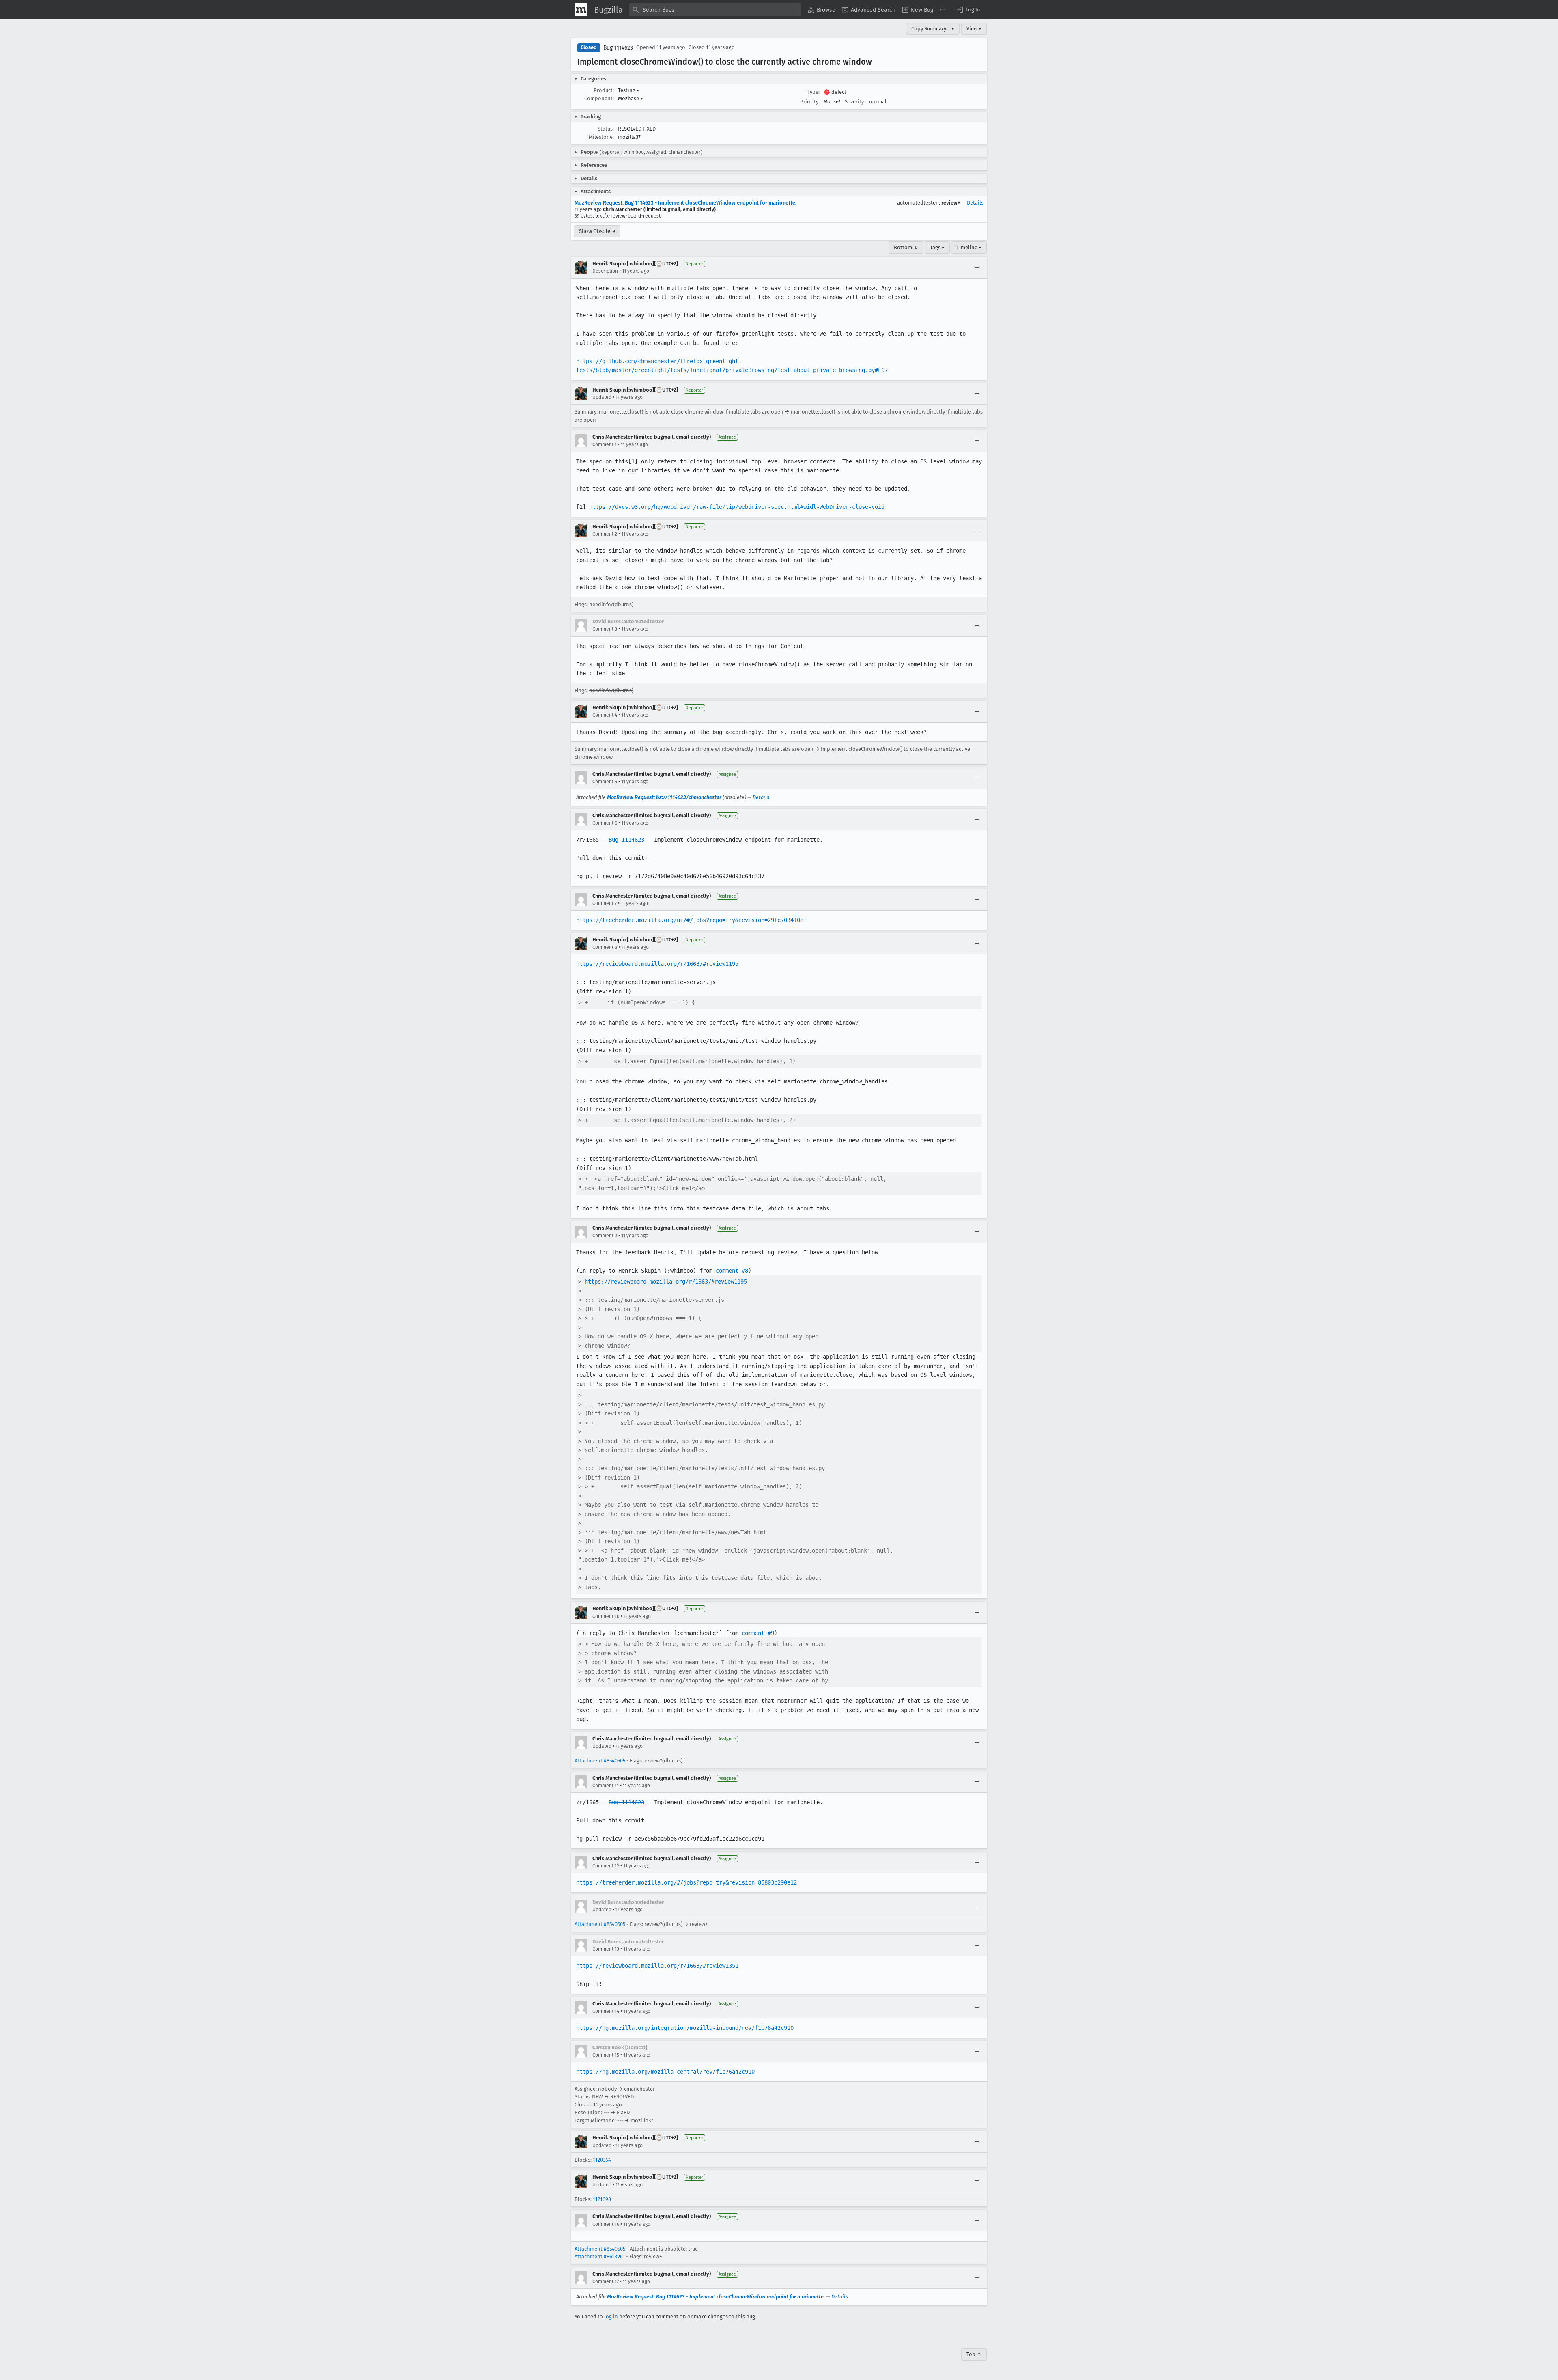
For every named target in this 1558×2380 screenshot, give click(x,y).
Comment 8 (605, 947)
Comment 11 (606, 1786)
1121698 (602, 2199)
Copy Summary (929, 29)
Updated (602, 397)
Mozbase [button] (631, 98)
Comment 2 (605, 534)
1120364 (602, 2160)
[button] (968, 10)
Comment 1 (605, 444)
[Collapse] (977, 267)
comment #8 (732, 1271)
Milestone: (601, 137)
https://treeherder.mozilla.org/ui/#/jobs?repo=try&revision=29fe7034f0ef (691, 920)
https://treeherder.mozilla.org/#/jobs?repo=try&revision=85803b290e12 (686, 1882)
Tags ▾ (937, 247)
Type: (813, 92)
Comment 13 (606, 1949)
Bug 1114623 (618, 48)
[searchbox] (715, 10)
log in (611, 2316)
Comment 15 (606, 2055)
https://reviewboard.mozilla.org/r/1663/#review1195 (657, 964)
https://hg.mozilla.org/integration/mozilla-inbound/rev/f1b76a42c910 (685, 2028)
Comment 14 (606, 2011)
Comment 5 (605, 782)
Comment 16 (606, 2224)
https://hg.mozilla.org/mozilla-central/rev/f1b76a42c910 (665, 2072)
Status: (606, 129)
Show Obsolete (597, 231)
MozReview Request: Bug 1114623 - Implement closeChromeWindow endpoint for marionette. (685, 203)
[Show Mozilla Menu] (581, 10)
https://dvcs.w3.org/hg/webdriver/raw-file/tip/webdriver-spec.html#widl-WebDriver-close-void (737, 507)
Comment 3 (605, 629)
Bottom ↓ (906, 247)
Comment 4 (605, 715)
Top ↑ (974, 2354)
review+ (951, 203)
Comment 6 (605, 823)
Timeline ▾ (969, 247)
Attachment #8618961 (600, 2256)
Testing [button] (629, 90)
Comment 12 (606, 1866)
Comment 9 (605, 1236)
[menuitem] (822, 10)
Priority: (810, 102)
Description (605, 271)
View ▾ (974, 29)
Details (975, 203)
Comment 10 (606, 1616)
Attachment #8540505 (600, 1761)
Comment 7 (605, 903)
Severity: (855, 102)
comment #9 (758, 1633)
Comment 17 (606, 2281)
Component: (599, 98)
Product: (604, 90)
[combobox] (715, 10)
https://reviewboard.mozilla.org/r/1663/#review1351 (657, 1966)
